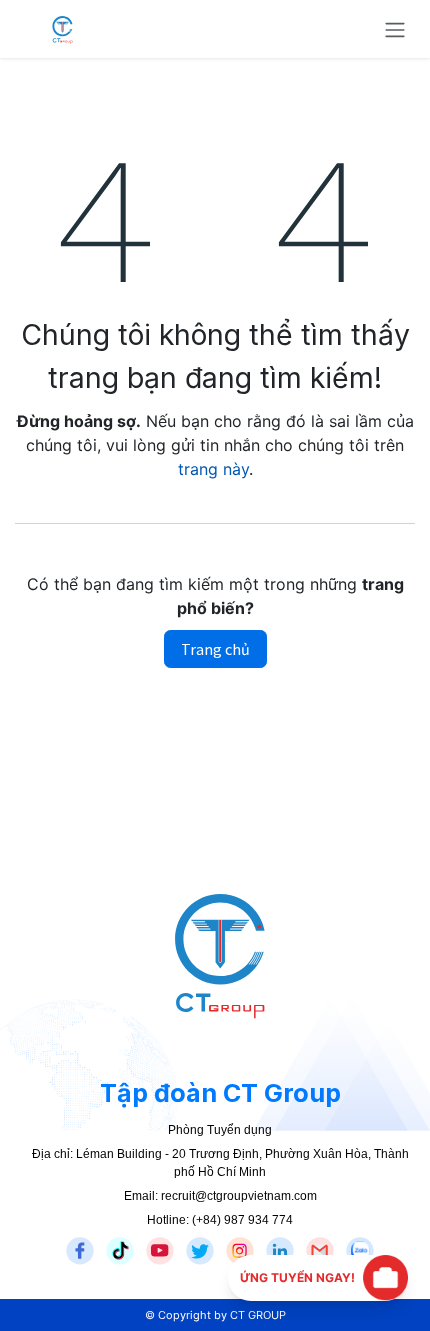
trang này (213, 469)
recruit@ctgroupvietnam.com (239, 1196)
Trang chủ (215, 649)
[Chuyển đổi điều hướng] (395, 29)
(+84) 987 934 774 (242, 1220)
